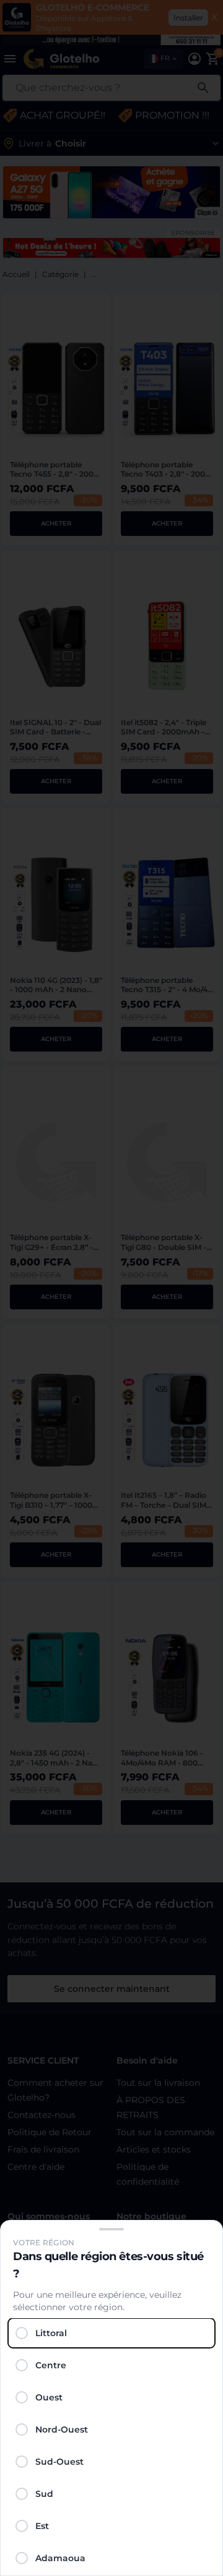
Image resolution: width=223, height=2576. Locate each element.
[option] (111, 2333)
